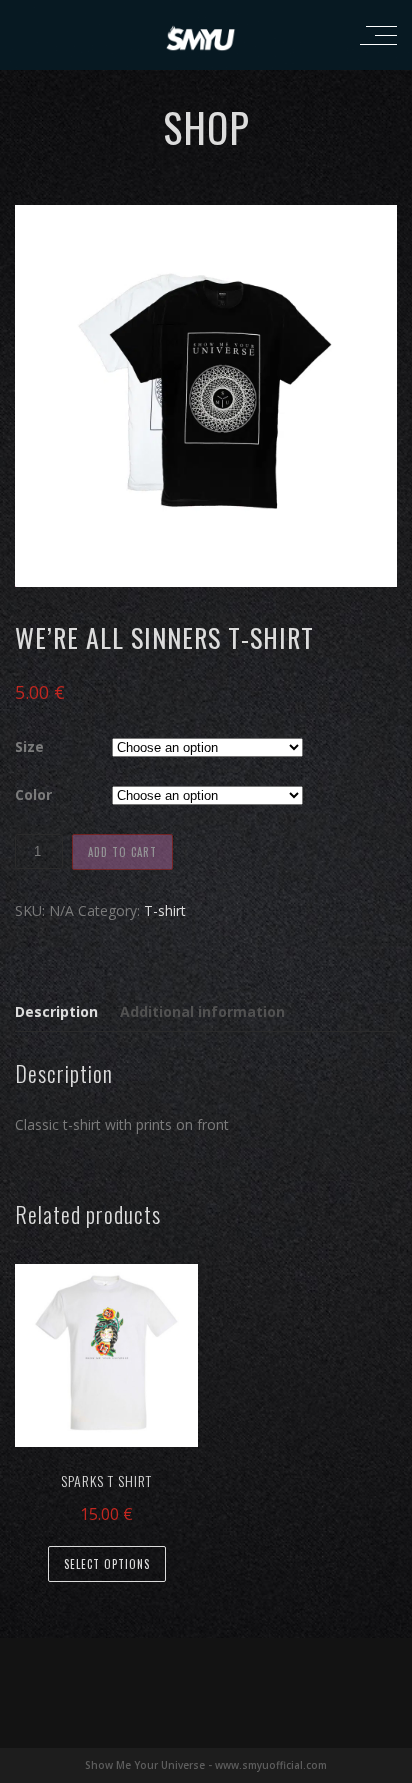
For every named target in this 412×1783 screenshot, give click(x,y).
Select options (107, 1564)
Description (56, 1011)
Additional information (202, 1011)
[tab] (61, 1012)
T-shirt (165, 910)
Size (29, 746)
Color (33, 794)
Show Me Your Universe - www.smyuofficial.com (206, 1765)
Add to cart (122, 852)
